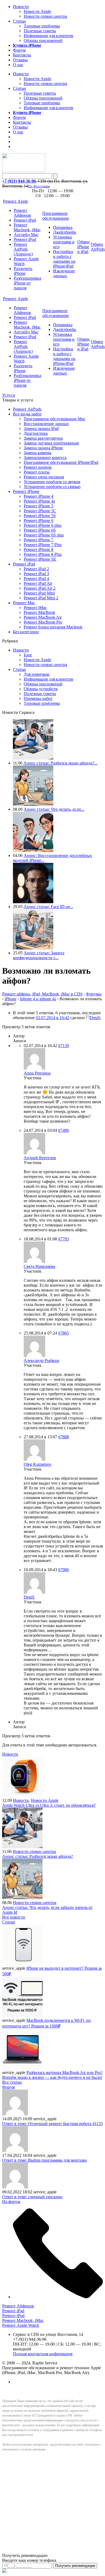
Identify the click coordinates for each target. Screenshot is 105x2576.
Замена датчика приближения (51, 443)
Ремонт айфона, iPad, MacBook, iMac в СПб (42, 994)
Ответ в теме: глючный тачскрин (32, 2197)
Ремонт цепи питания (44, 477)
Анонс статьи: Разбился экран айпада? (38, 1856)
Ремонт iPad (25, 220)
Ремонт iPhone (26, 491)
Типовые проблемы (42, 26)
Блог (28, 655)
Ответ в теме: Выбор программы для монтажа (44, 2160)
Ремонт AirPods (27, 409)
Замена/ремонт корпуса (45, 458)
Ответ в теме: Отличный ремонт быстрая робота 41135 (52, 2124)
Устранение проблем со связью (52, 487)
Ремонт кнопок (38, 467)
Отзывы (20, 60)
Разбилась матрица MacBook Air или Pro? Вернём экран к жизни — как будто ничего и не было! (52, 2075)
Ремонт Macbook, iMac (27, 227)
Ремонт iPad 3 (36, 574)
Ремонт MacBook (39, 612)
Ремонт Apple (15, 201)
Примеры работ (38, 698)
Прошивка (63, 227)
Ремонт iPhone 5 (38, 506)
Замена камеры (38, 453)
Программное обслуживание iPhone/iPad (61, 462)
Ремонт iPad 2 (36, 569)
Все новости (14, 1917)
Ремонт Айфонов (22, 213)
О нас (18, 65)
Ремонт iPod (25, 239)
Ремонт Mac (24, 603)
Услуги (9, 395)
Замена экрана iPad (41, 428)
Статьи (19, 21)
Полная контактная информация (43, 2354)
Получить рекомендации (75, 2566)
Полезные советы (40, 31)
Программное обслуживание (56, 216)
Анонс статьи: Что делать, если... (54, 809)
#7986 (64, 1570)
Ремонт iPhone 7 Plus (43, 545)
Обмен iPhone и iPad (83, 247)
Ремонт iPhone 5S (40, 516)
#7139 (64, 1046)
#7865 (64, 1333)
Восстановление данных (46, 424)
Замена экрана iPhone (43, 448)
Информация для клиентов (48, 36)
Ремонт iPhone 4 (38, 496)
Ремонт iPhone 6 (38, 520)
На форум (11, 2202)
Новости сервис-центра (45, 16)
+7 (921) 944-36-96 (19, 181)
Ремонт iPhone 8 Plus (43, 554)
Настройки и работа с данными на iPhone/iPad (64, 259)
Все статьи (12, 2082)
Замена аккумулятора (43, 438)
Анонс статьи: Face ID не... (48, 907)
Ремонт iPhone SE (40, 559)
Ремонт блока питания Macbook (53, 627)
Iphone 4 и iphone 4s (38, 999)
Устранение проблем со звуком (52, 482)
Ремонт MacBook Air (43, 617)
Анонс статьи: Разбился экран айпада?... (60, 763)
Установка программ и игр (64, 242)
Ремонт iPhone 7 (38, 540)
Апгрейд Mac (26, 235)
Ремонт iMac (35, 608)
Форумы (94, 994)
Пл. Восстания (39, 186)
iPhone (10, 999)
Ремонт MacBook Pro (43, 622)
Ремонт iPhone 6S (40, 530)
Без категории (26, 632)
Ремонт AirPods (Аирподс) (23, 249)
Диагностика (36, 433)
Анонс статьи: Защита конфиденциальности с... (39, 955)
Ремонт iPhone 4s (39, 501)
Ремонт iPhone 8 (38, 549)
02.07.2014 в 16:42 (52, 1018)
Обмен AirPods (98, 247)
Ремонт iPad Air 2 (40, 588)
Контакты (22, 55)
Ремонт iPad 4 (36, 579)
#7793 (64, 1239)
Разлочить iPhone (23, 271)
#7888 (64, 1437)
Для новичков (36, 674)
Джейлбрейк (65, 232)
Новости (21, 7)
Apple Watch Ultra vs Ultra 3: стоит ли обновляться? (49, 1805)
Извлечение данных (64, 273)
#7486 (64, 1130)
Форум (19, 50)
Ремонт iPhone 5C (40, 511)
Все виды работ (27, 414)
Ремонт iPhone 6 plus (43, 525)
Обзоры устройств (41, 689)
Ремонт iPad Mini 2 (41, 598)
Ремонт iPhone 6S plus (44, 535)
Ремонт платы (37, 472)
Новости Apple (37, 11)
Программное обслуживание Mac (55, 419)
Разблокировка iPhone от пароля (27, 283)
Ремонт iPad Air (38, 583)
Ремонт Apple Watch (21, 2325)
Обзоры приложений (43, 40)
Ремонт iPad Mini (39, 593)
